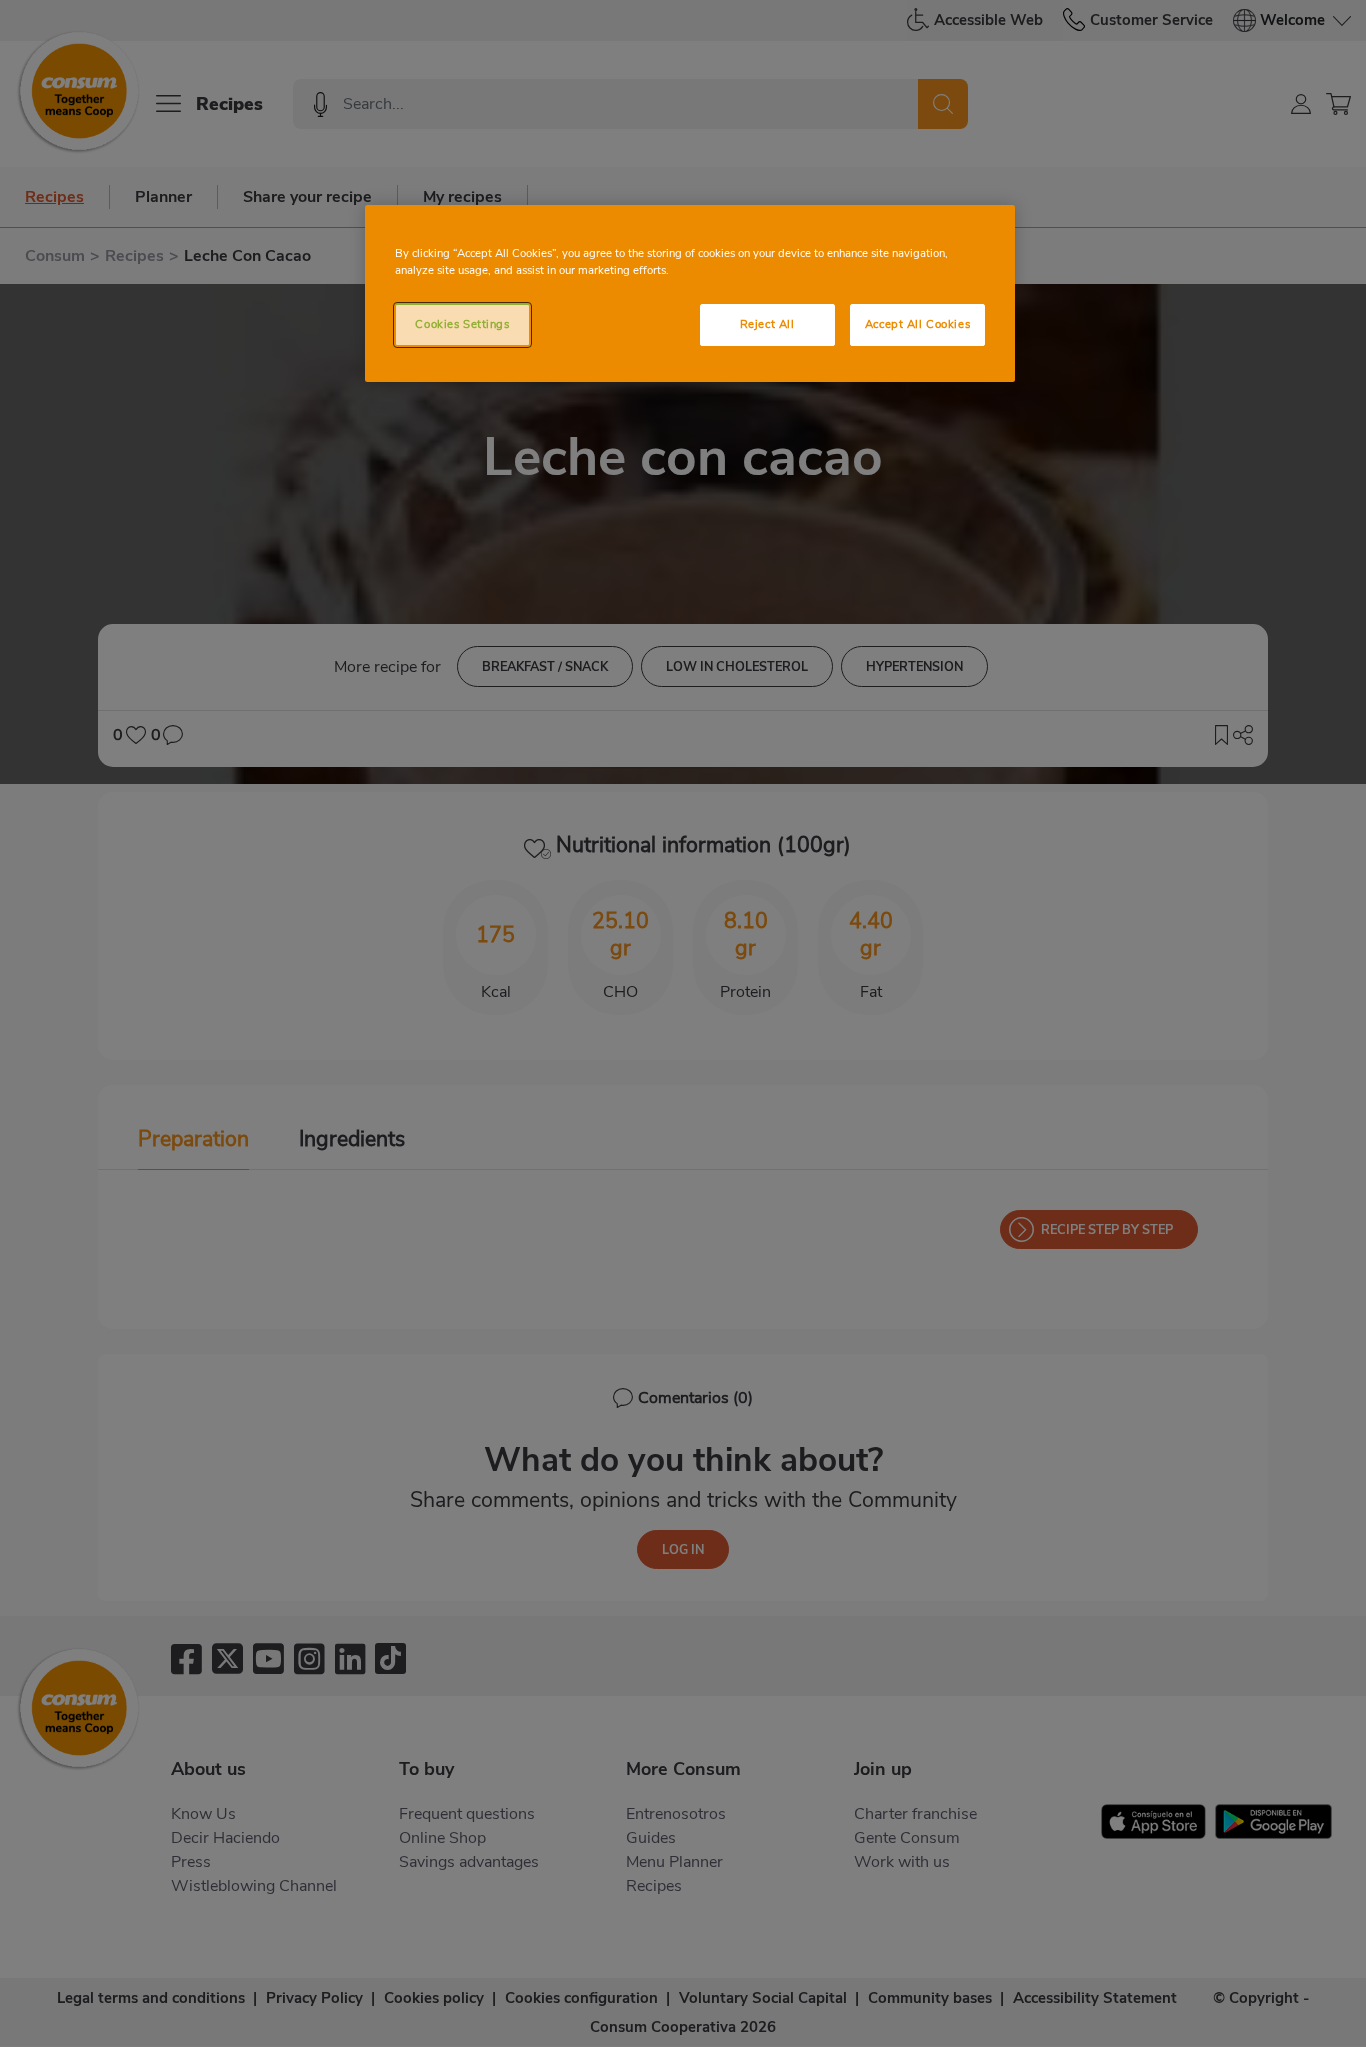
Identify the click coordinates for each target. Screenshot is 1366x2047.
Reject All (767, 324)
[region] (690, 293)
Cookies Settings (462, 324)
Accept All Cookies (917, 324)
